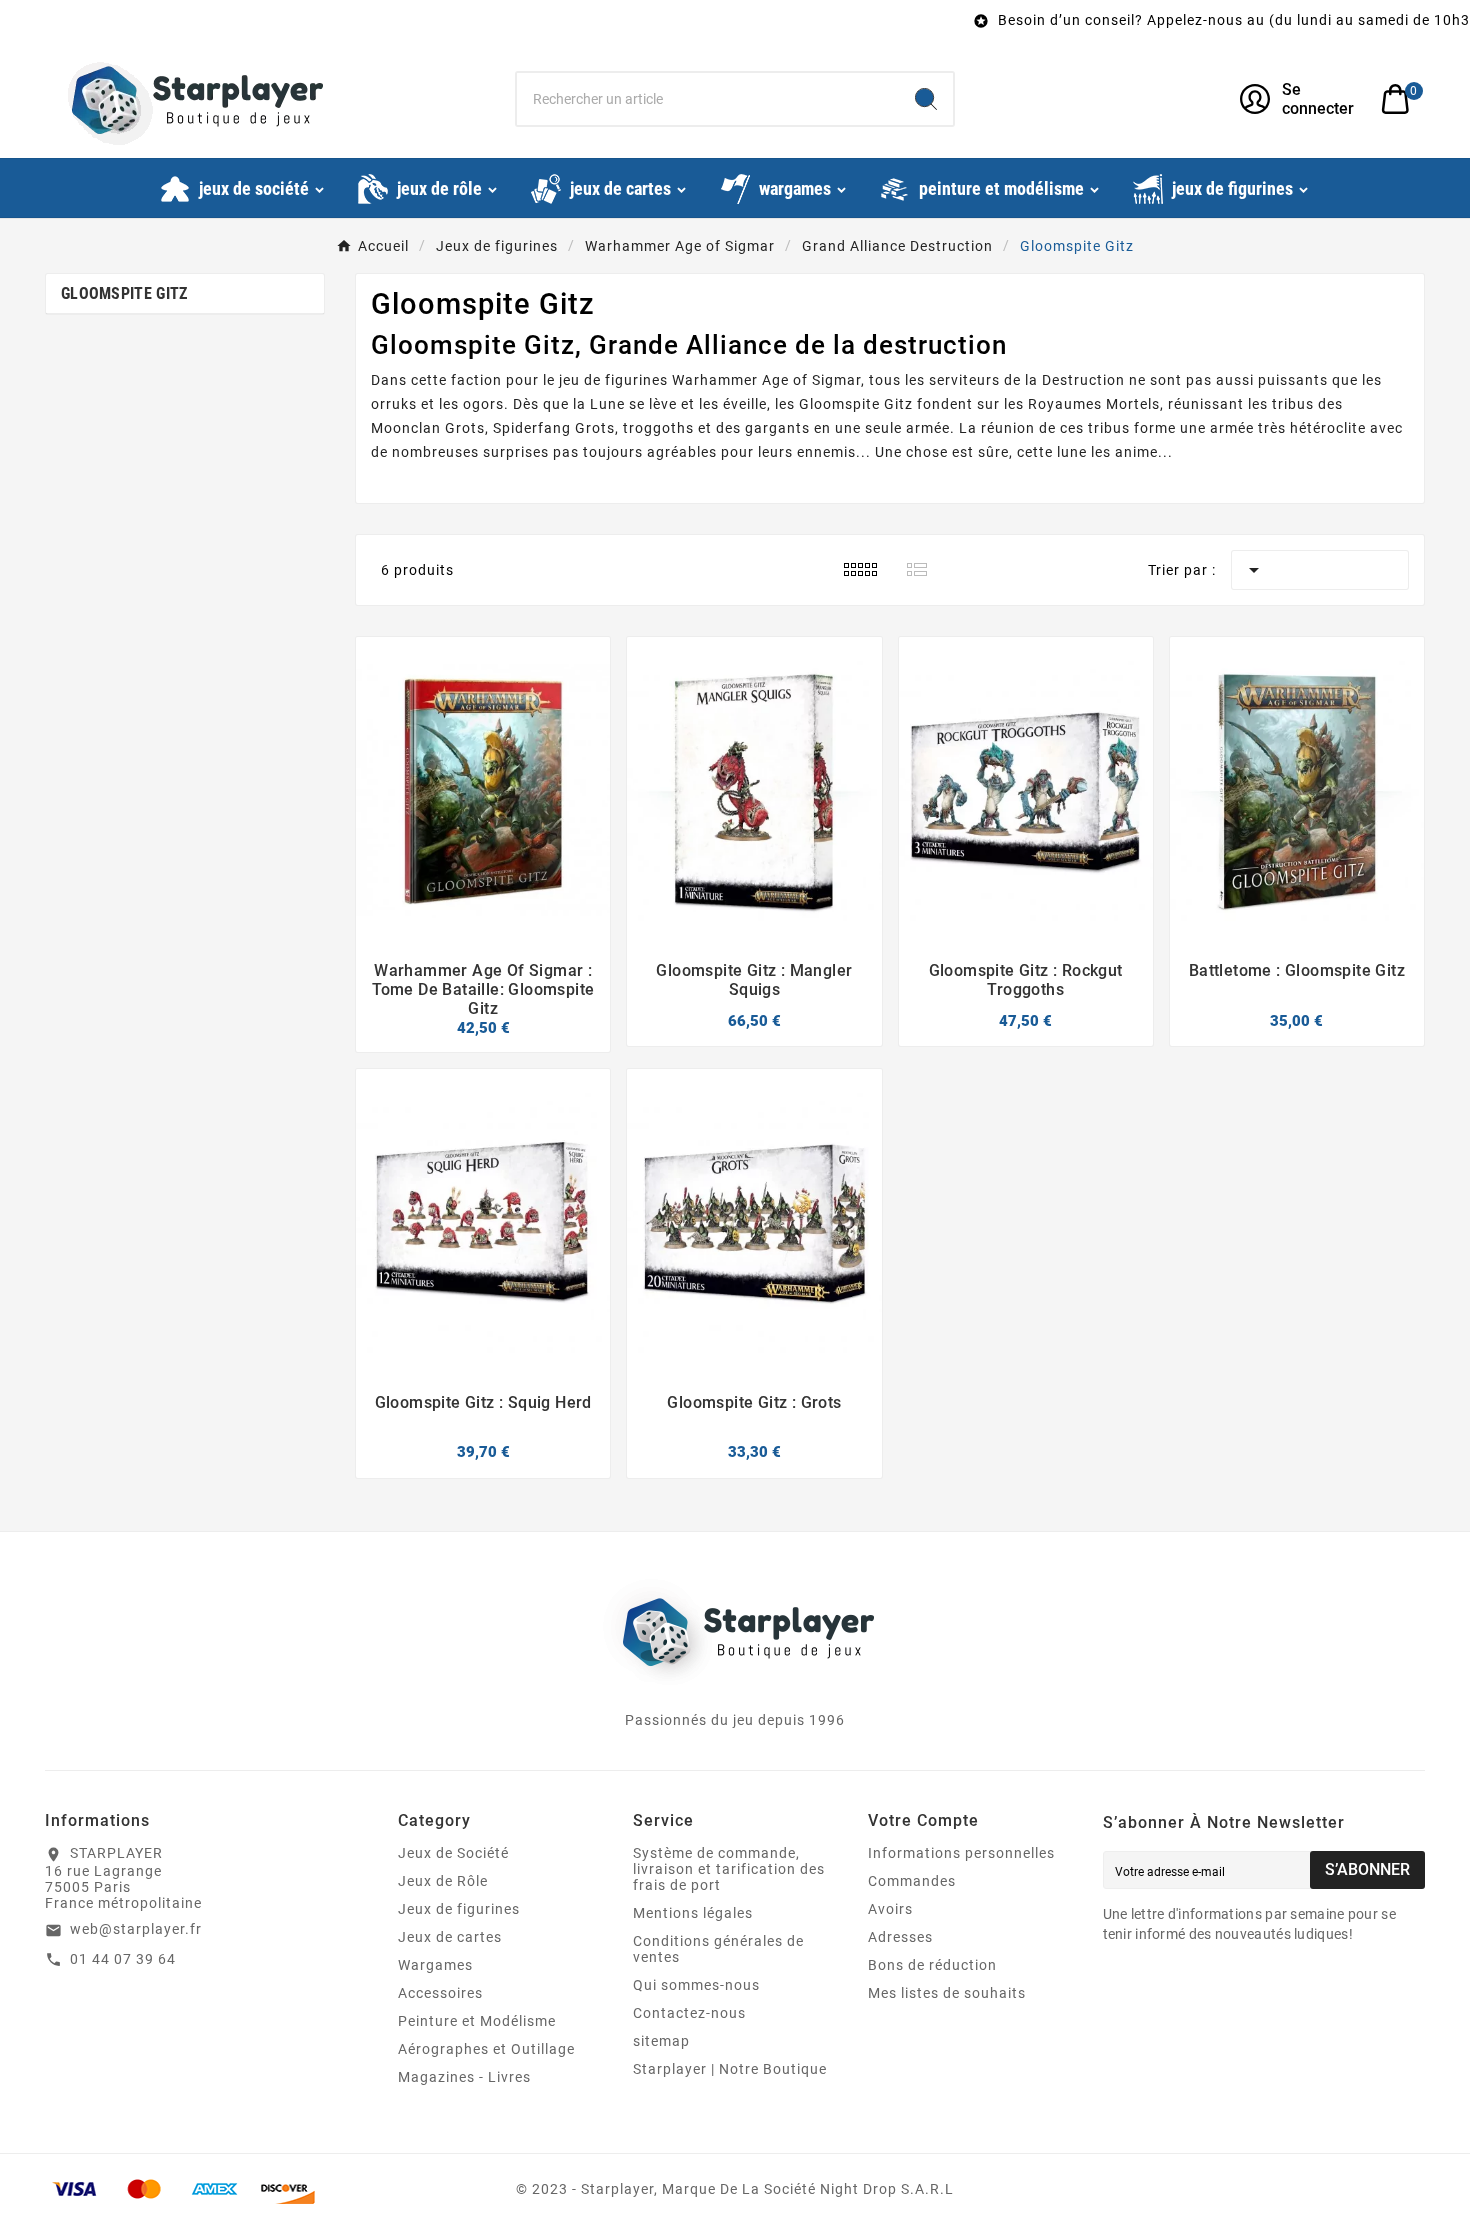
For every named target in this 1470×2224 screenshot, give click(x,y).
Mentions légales (693, 1913)
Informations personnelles (961, 1853)
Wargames (435, 1965)
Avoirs (890, 1909)
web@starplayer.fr (136, 1929)
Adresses (900, 1937)
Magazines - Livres (464, 2077)
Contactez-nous (689, 2013)
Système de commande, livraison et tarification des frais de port (729, 1869)
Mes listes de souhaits (947, 1993)
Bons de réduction (932, 1965)
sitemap (661, 2041)
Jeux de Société (453, 1853)
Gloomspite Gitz (124, 293)
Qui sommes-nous (696, 1985)
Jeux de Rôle (443, 1881)
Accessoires (440, 1993)
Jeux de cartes (450, 1937)
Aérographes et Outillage (486, 2049)
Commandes (912, 1881)
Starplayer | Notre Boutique (730, 2069)
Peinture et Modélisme (477, 2021)
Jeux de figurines (459, 1909)
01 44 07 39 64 (123, 1959)
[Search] (926, 99)
